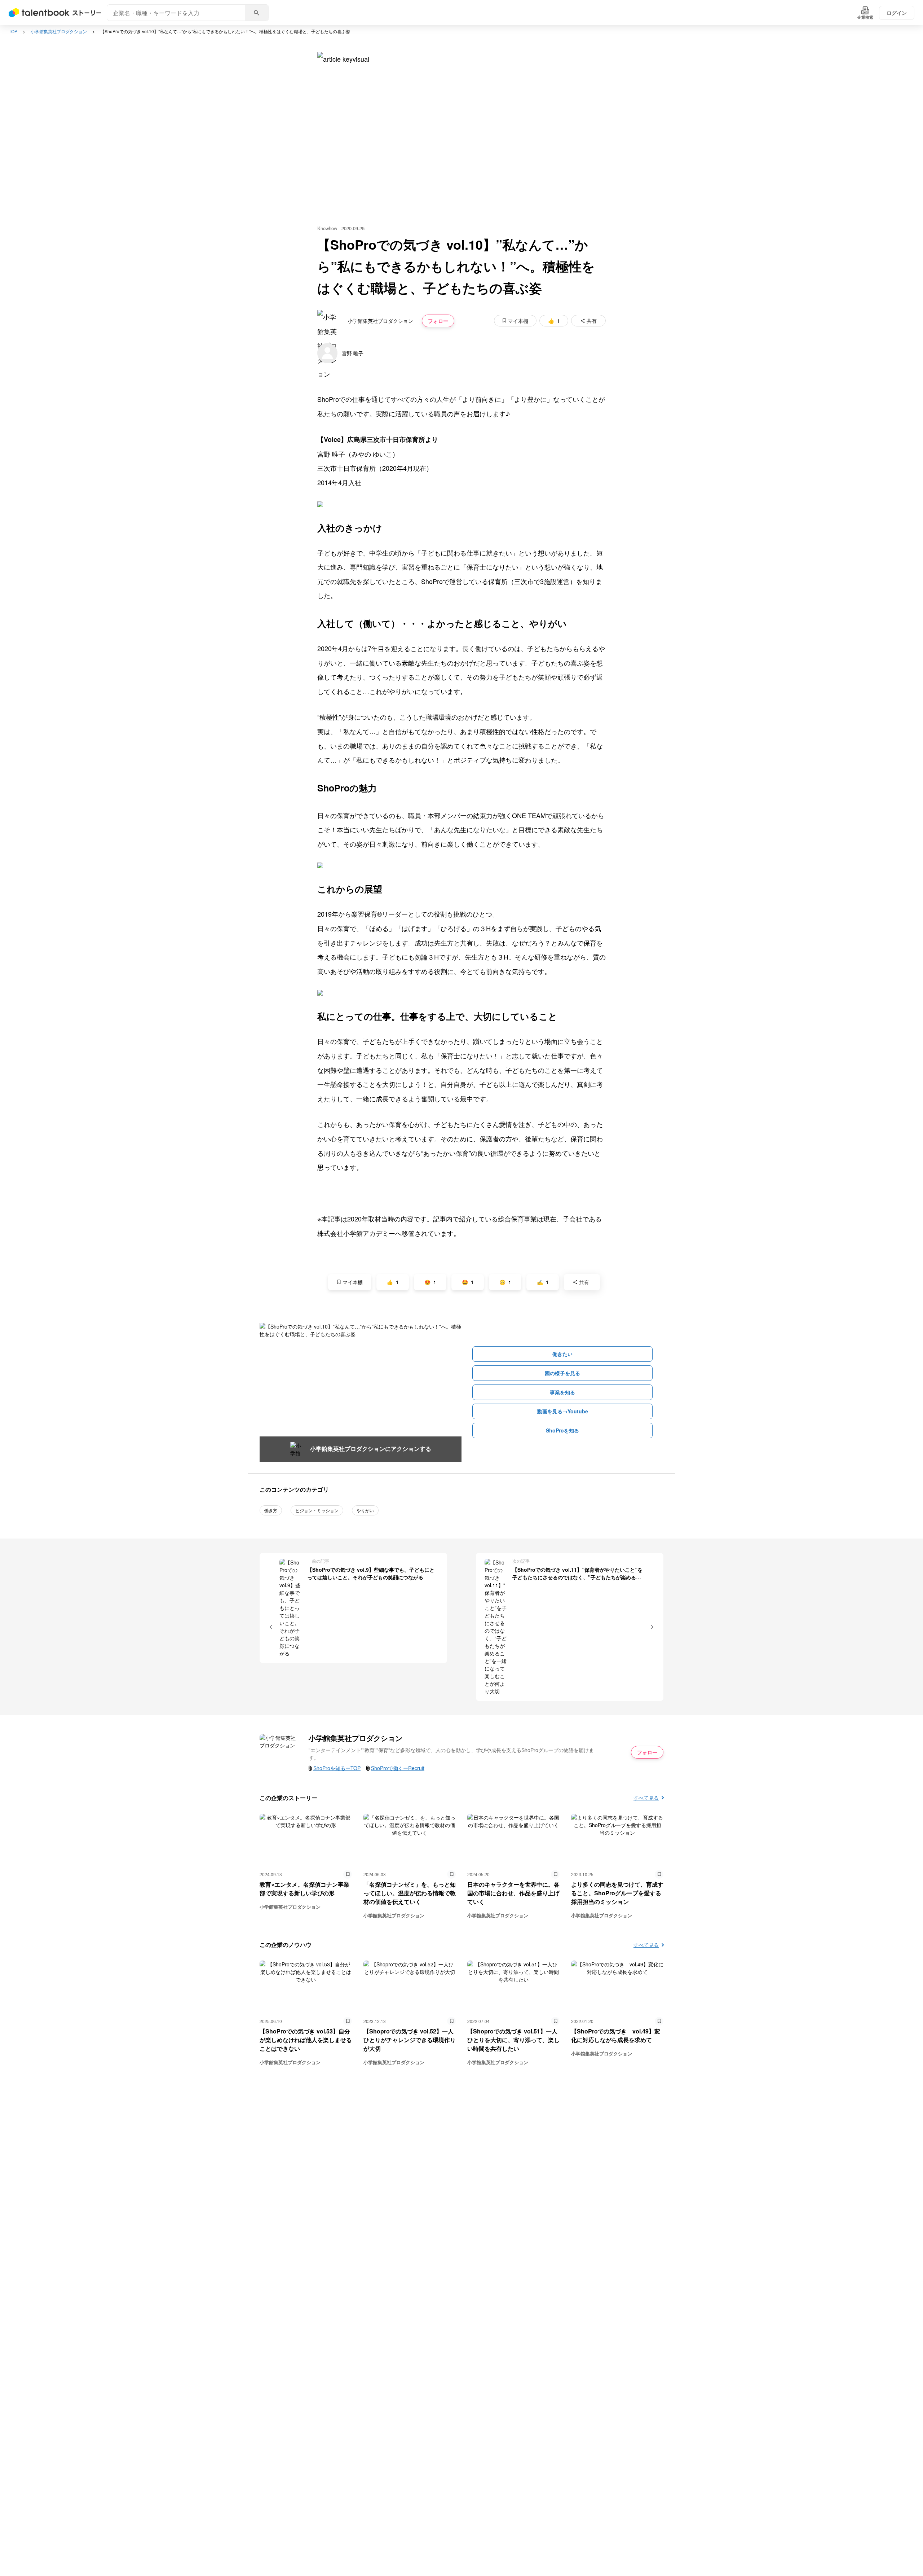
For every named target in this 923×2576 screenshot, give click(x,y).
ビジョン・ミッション (317, 1510)
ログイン (897, 13)
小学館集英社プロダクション (59, 31)
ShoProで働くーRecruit (398, 1768)
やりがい (365, 1510)
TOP (13, 31)
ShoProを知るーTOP (337, 1768)
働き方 (271, 1510)
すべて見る (646, 1798)
